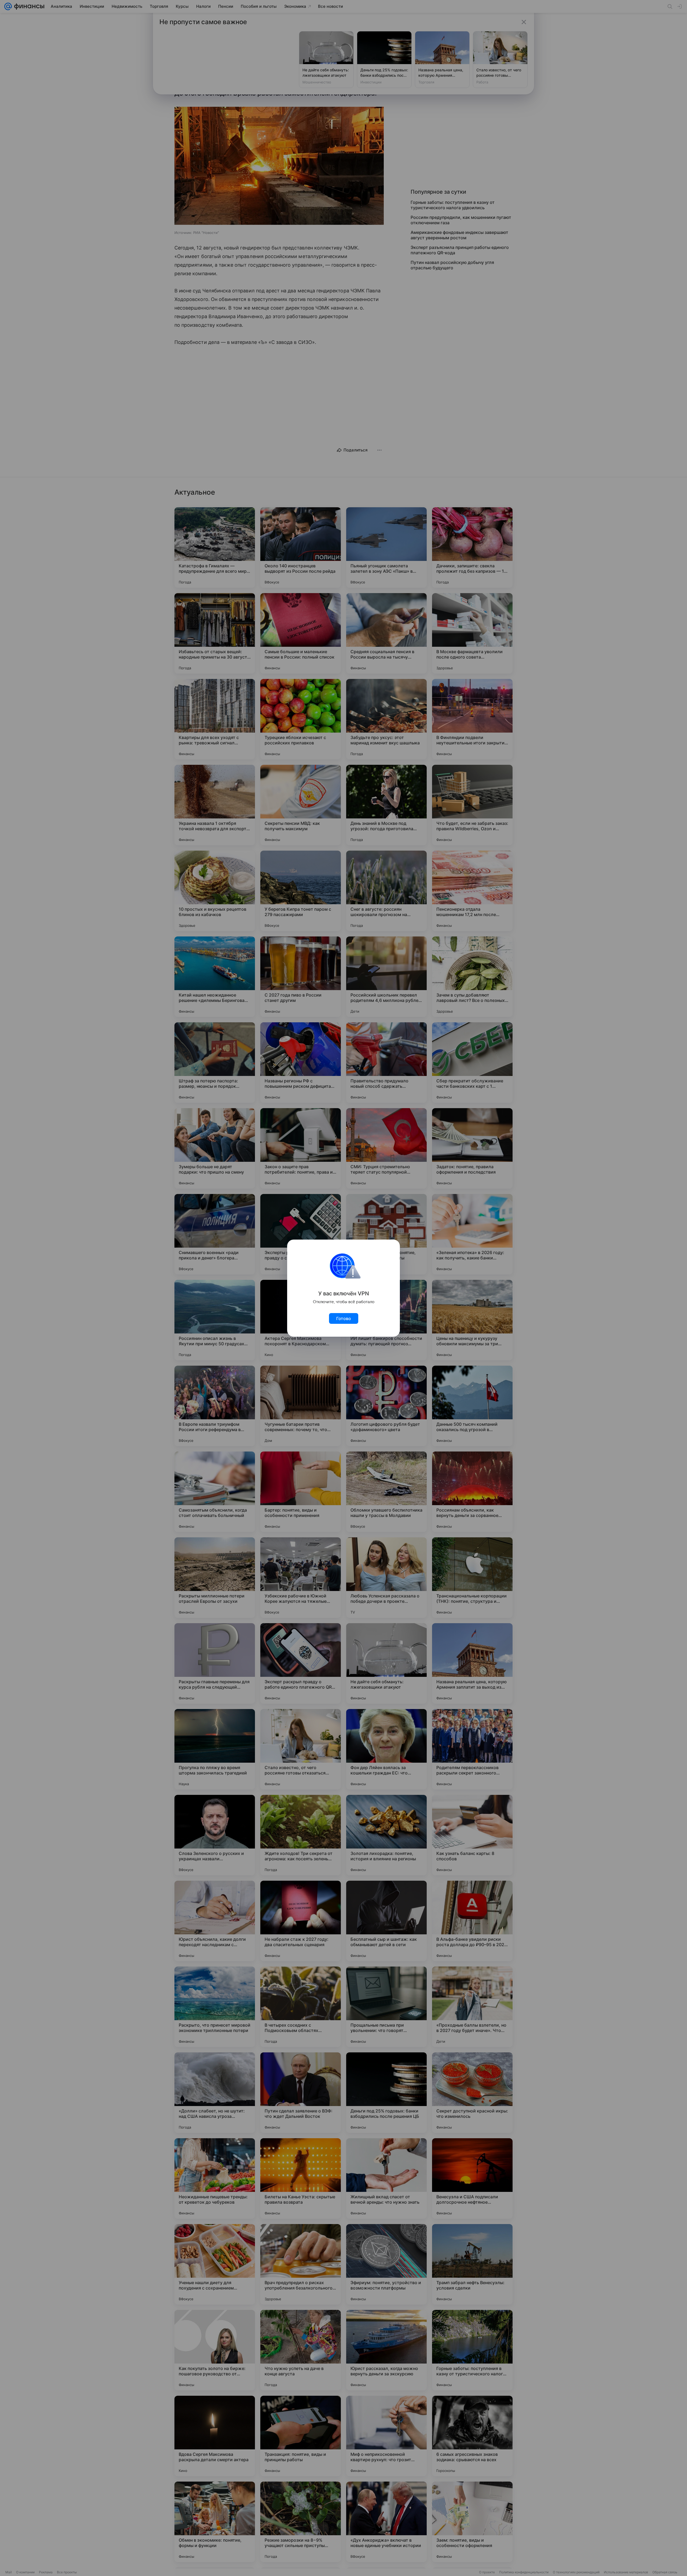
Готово (344, 1318)
